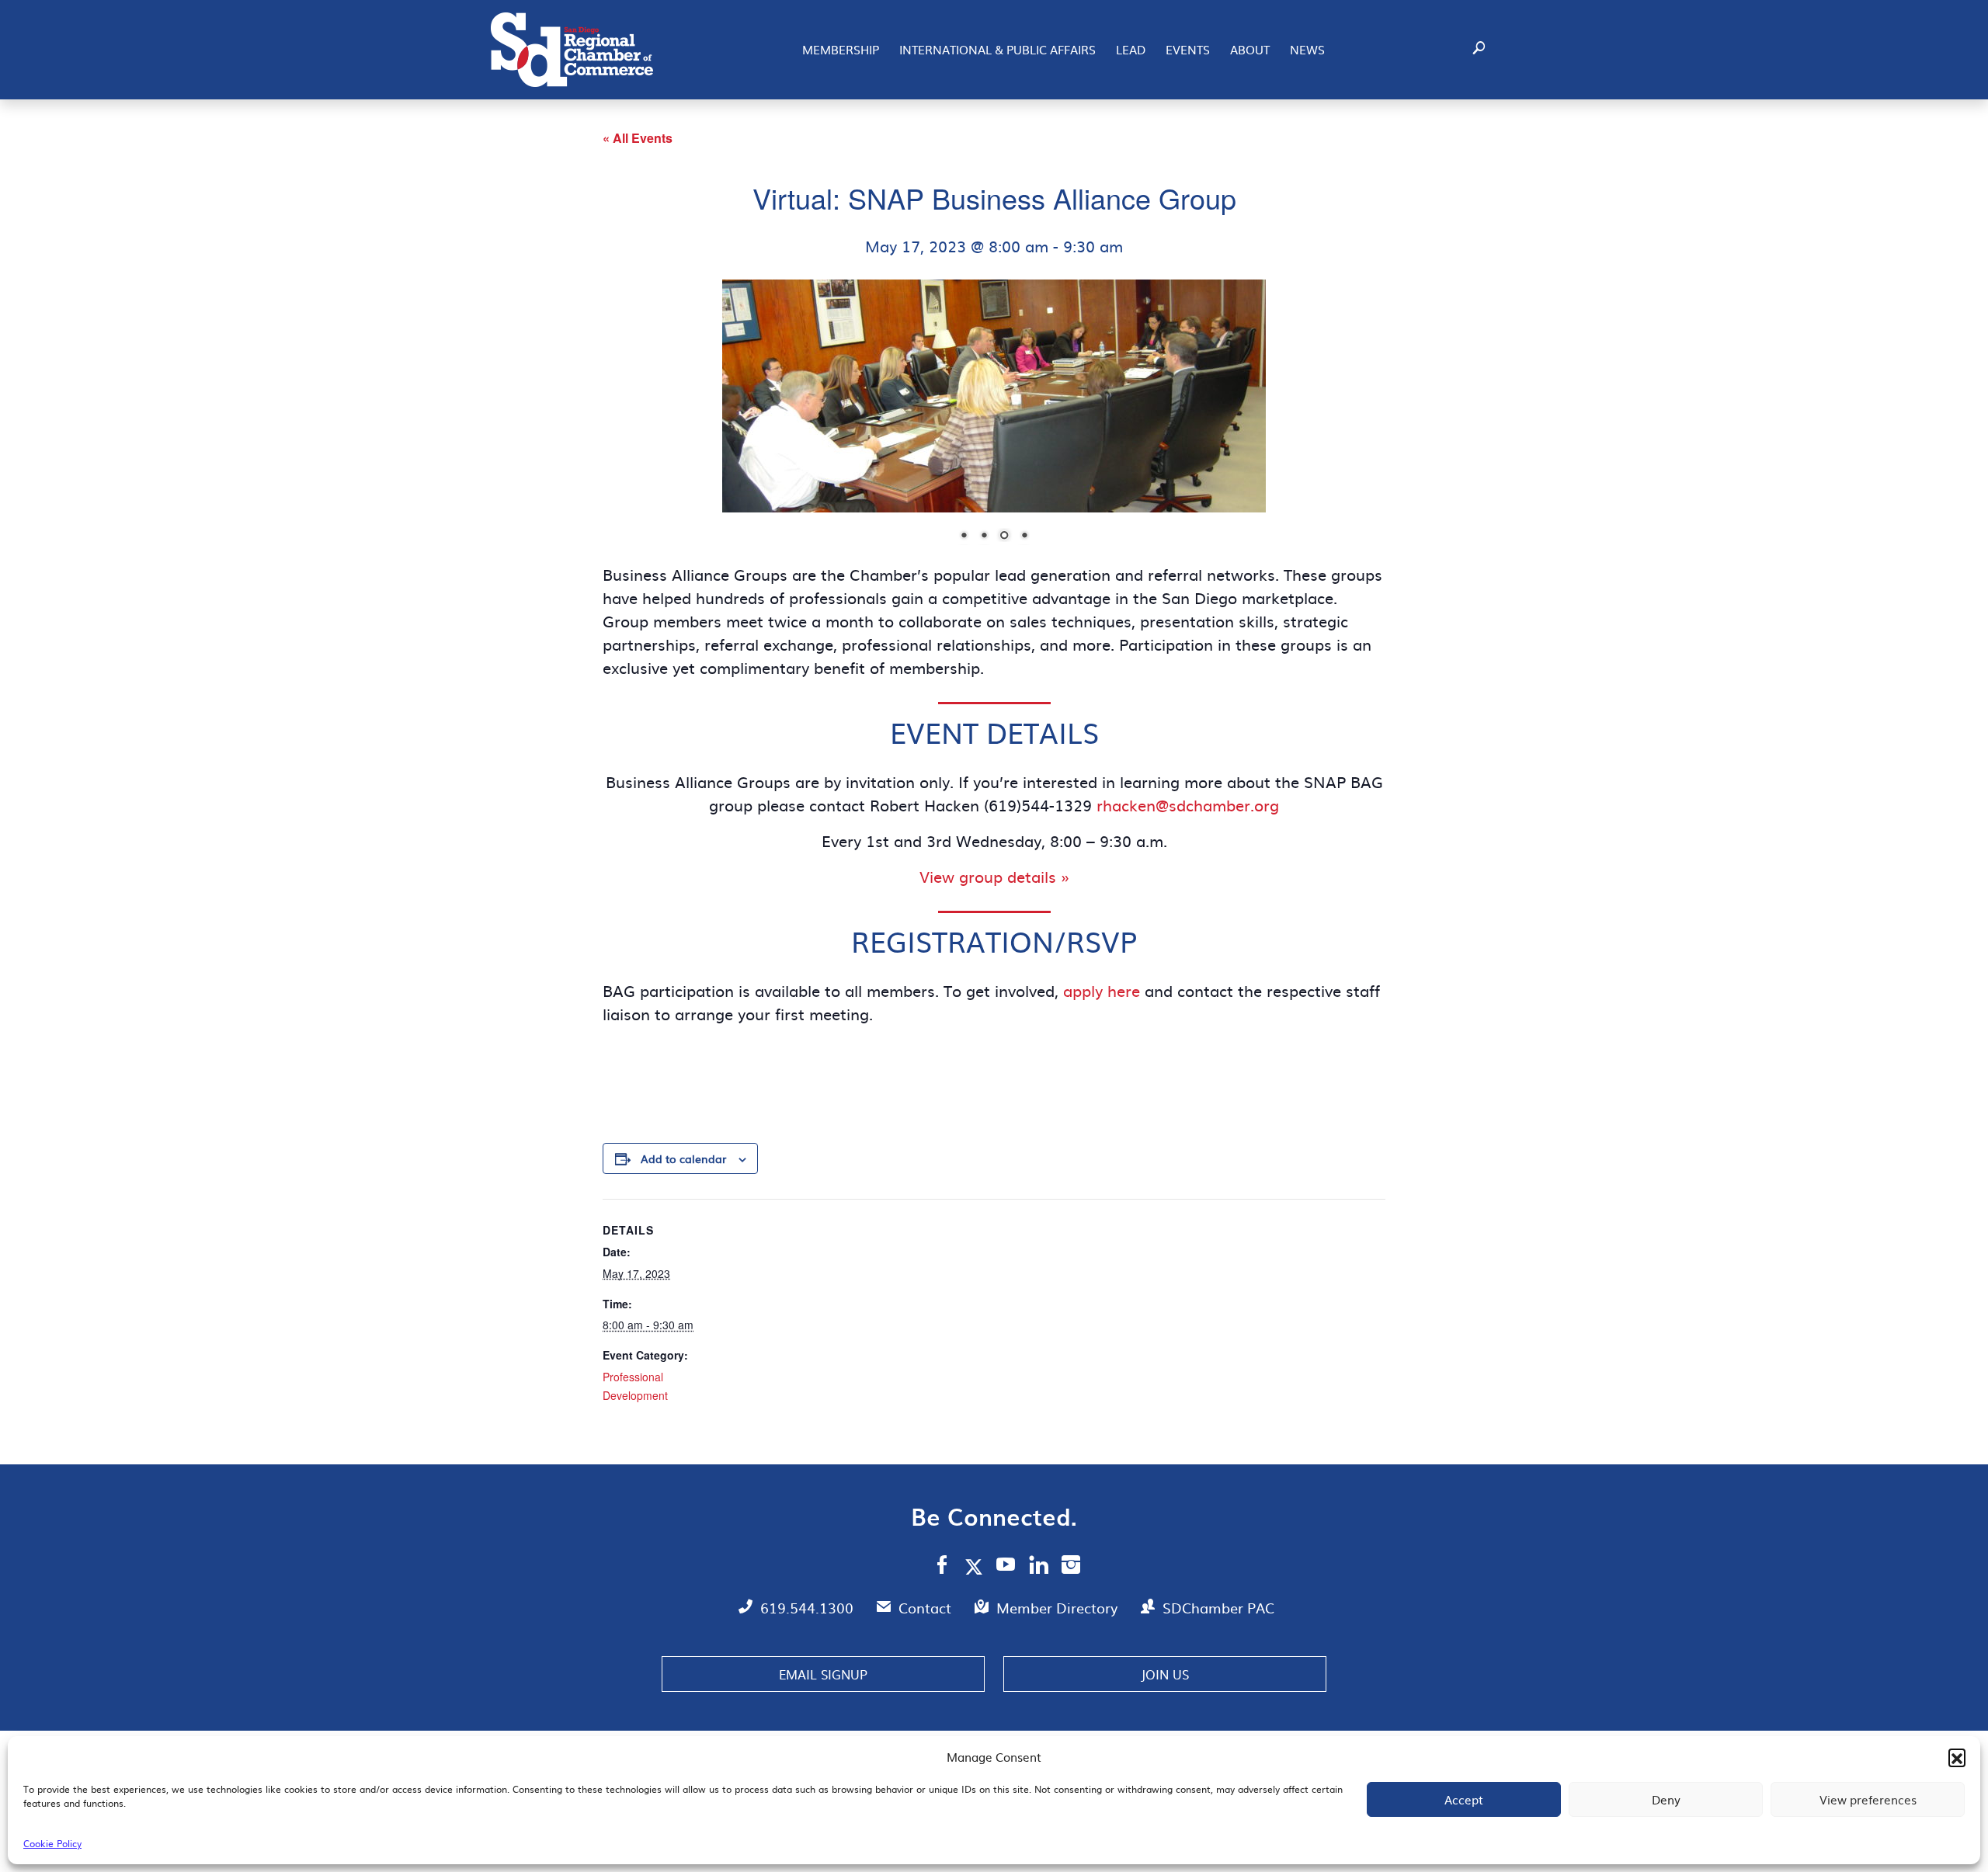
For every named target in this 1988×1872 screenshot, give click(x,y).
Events (1188, 49)
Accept (1464, 1799)
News (1307, 49)
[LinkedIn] (1039, 1567)
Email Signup (823, 1674)
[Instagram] (1071, 1567)
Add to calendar (683, 1158)
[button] (1957, 1757)
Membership (841, 49)
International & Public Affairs (997, 49)
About (1250, 49)
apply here (1102, 990)
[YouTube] (1006, 1567)
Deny (1666, 1799)
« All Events (638, 138)
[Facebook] (942, 1567)
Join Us (1165, 1674)
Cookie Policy (52, 1843)
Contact (927, 1608)
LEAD (1131, 49)
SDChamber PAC (1218, 1608)
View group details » (994, 876)
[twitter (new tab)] (977, 1566)
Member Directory (1059, 1608)
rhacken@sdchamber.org (1188, 804)
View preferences (1868, 1799)
